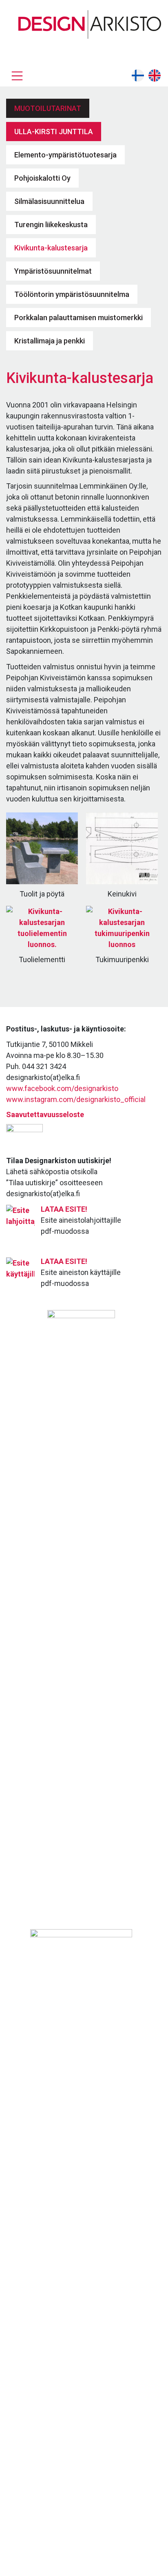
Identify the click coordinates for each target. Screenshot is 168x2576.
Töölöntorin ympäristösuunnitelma (72, 294)
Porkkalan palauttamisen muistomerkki (78, 318)
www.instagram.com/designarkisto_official (76, 1099)
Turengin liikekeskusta (51, 225)
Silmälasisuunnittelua (49, 201)
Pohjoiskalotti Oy (42, 178)
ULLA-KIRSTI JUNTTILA (54, 132)
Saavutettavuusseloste (45, 1114)
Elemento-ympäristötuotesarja (65, 155)
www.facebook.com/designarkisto (62, 1088)
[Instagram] (157, 48)
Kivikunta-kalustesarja (51, 248)
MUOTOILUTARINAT (48, 108)
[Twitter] (142, 48)
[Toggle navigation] (17, 76)
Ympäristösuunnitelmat (53, 271)
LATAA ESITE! (64, 1209)
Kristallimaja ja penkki (50, 341)
